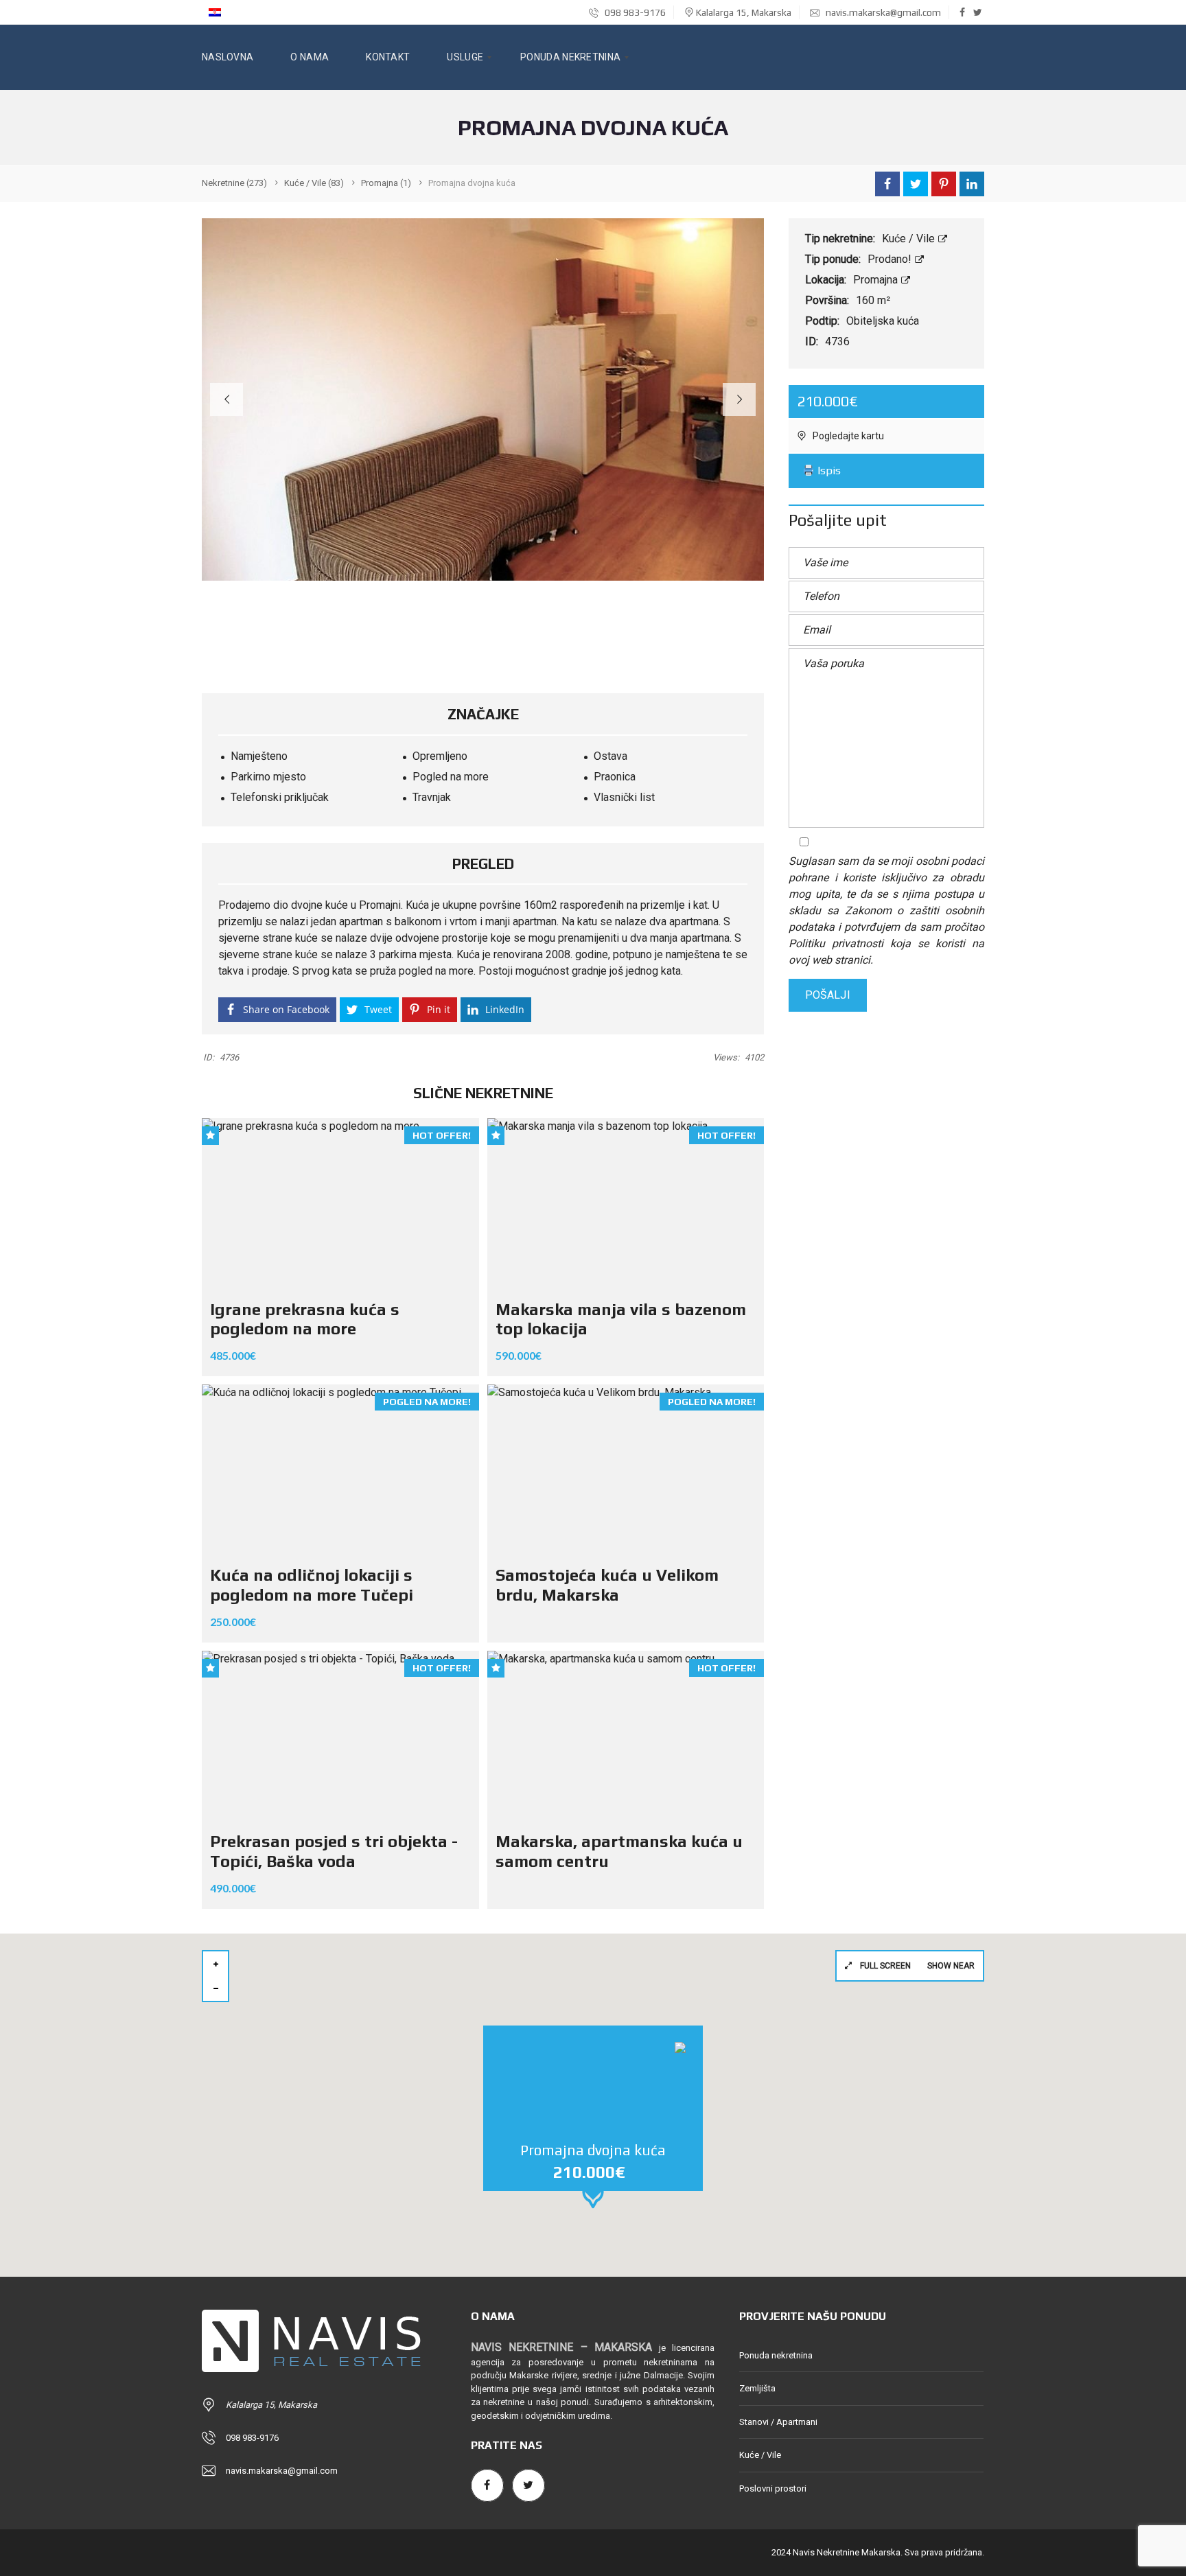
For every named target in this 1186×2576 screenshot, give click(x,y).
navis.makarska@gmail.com (883, 12)
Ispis (828, 471)
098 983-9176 (634, 12)
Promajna (877, 280)
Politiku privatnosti (836, 943)
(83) (314, 183)
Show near (951, 1966)
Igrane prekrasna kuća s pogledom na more (305, 1319)
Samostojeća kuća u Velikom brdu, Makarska (607, 1585)
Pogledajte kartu (847, 436)
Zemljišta (757, 2388)
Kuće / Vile (910, 239)
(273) (234, 183)
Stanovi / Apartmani (778, 2422)
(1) (386, 183)
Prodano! (891, 259)
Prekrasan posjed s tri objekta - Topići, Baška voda (334, 1851)
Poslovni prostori (773, 2488)
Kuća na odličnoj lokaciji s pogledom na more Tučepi (312, 1585)
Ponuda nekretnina (776, 2355)
